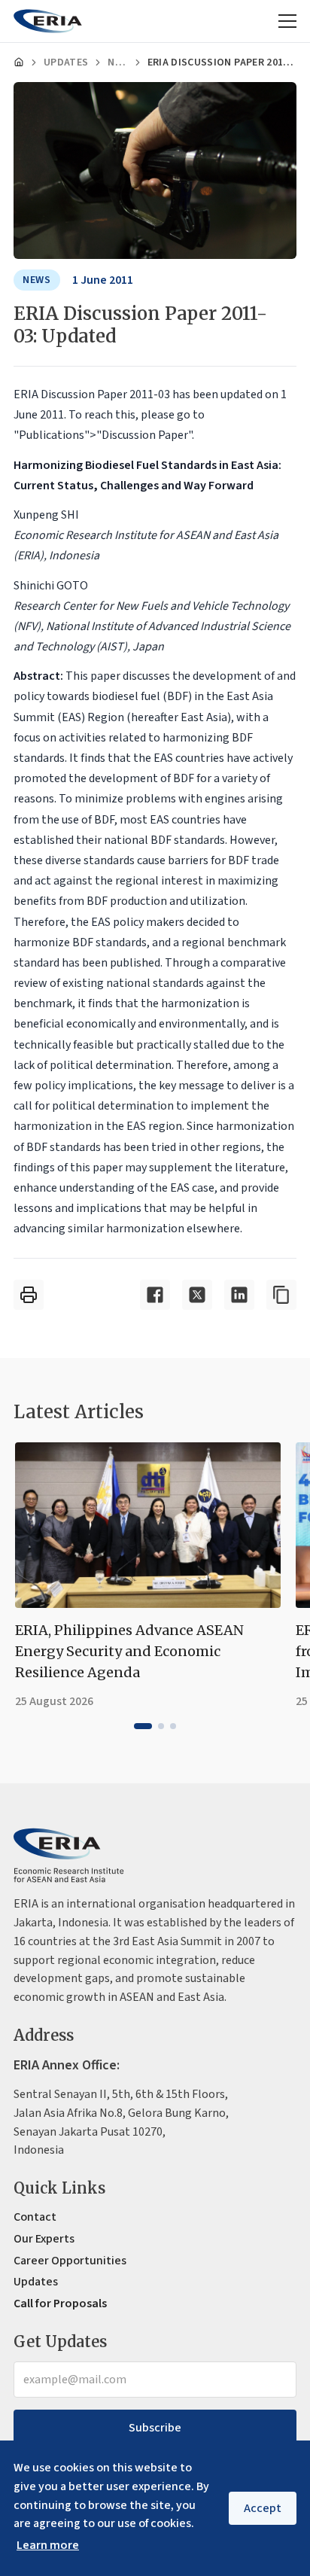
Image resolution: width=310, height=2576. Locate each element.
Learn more (48, 2545)
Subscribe (155, 2428)
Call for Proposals (60, 2303)
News (117, 62)
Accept (263, 2508)
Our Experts (44, 2239)
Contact (35, 2217)
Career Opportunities (70, 2261)
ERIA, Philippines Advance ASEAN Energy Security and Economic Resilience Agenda (129, 1651)
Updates (66, 62)
